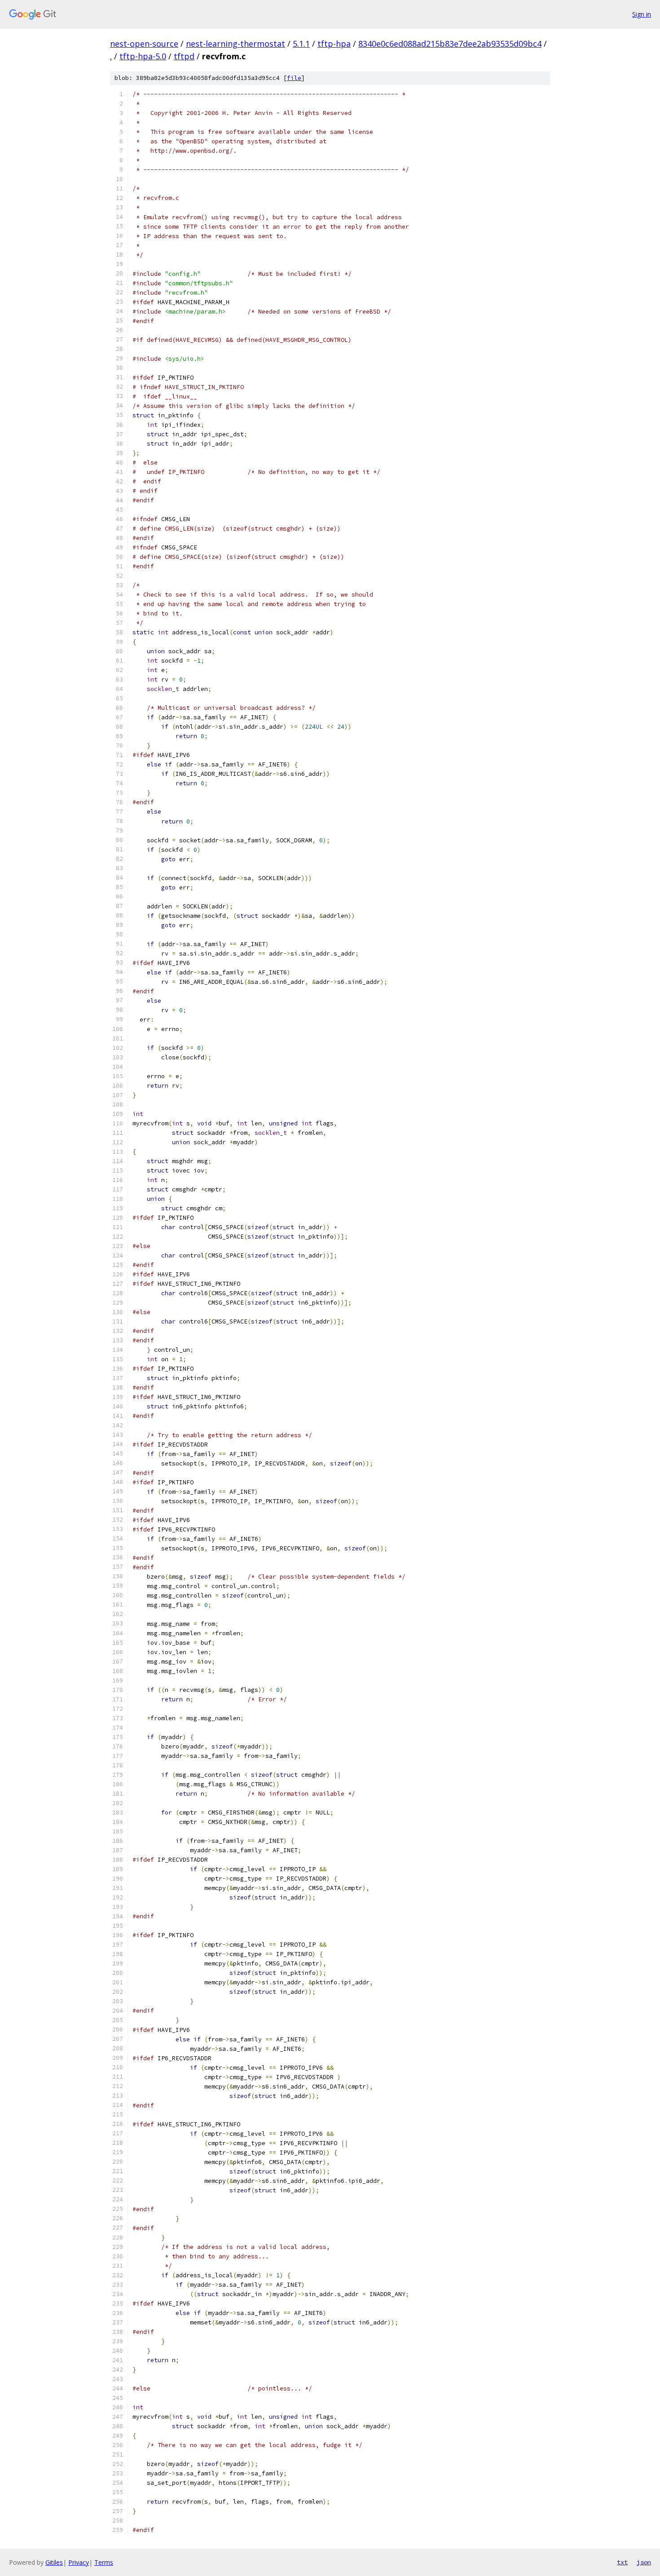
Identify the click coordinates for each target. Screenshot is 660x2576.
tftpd (184, 56)
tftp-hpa (334, 44)
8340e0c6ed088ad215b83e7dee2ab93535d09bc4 (450, 44)
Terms (104, 2562)
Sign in (642, 14)
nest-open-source (144, 44)
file (294, 78)
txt (622, 2562)
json (644, 2562)
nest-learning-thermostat (235, 44)
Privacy (79, 2562)
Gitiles (54, 2562)
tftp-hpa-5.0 (143, 56)
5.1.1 (301, 44)
